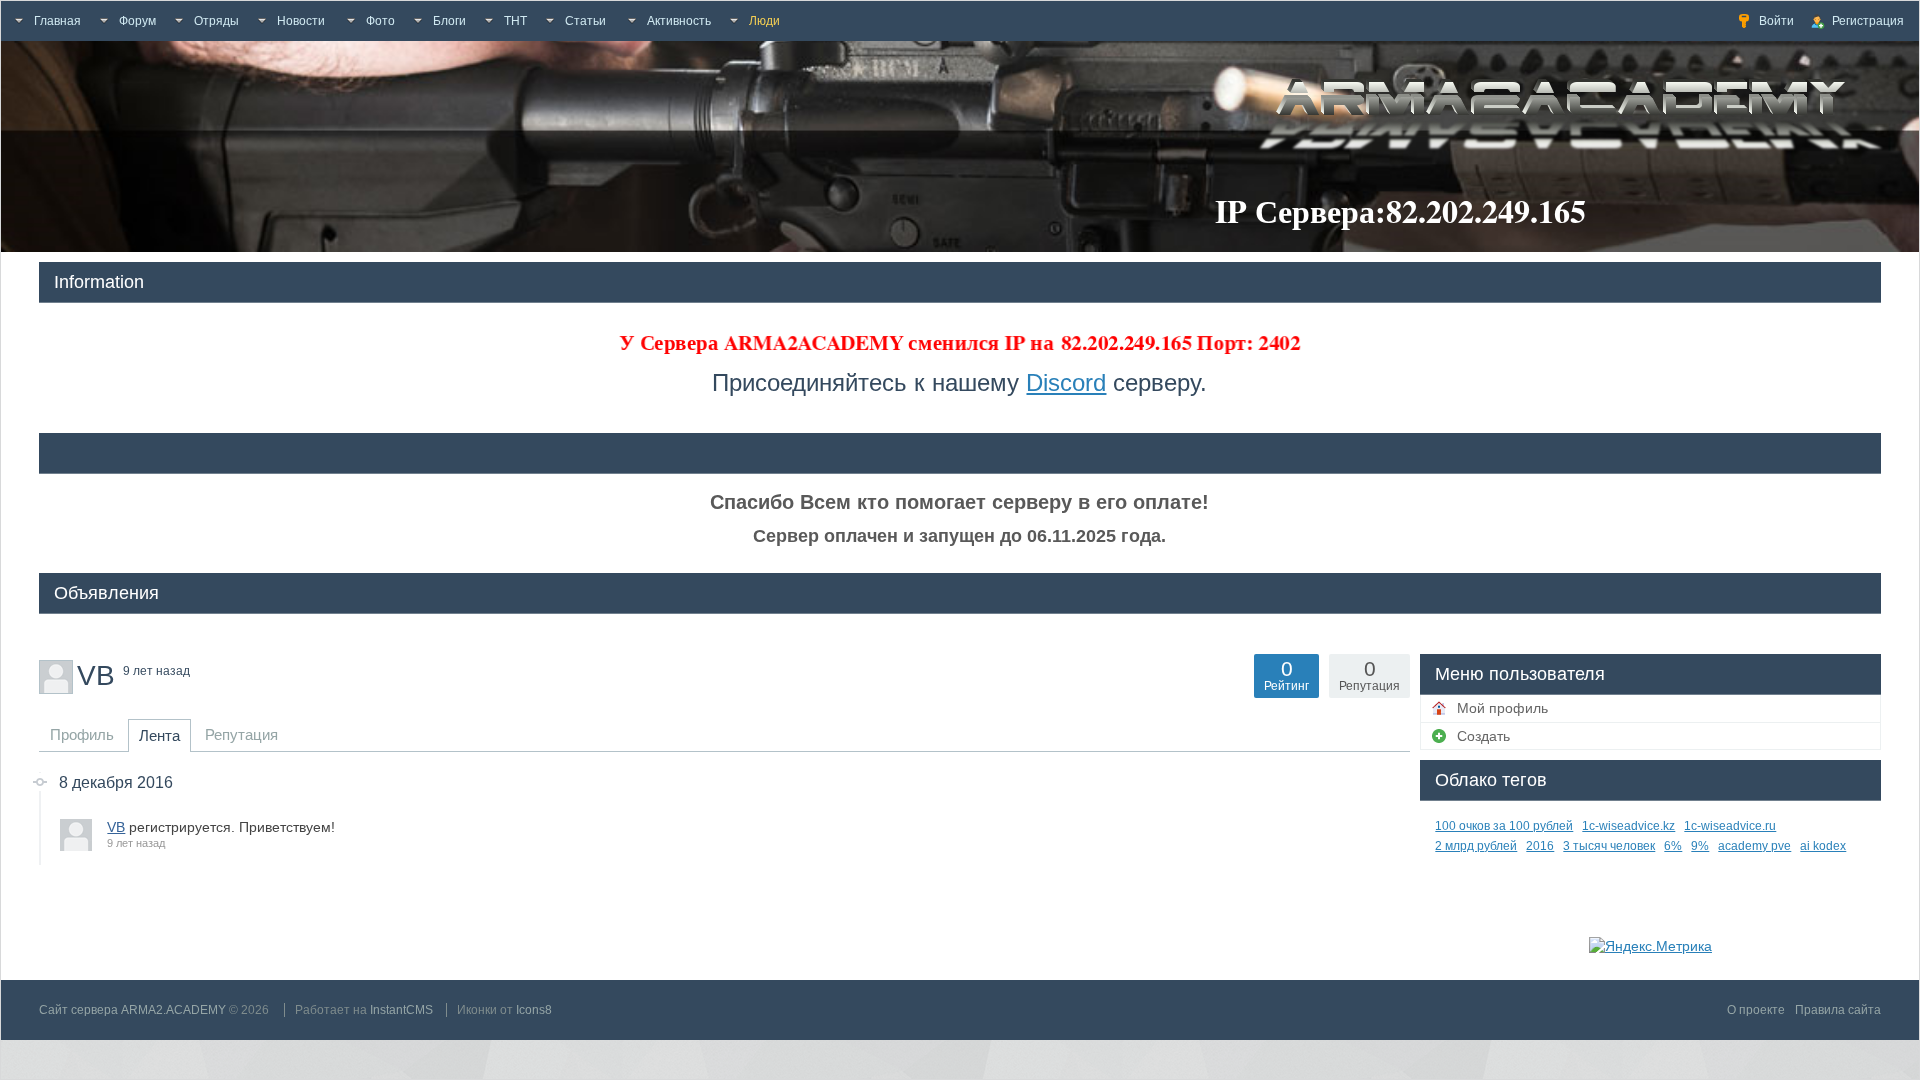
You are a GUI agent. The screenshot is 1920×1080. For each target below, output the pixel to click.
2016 (1540, 846)
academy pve (1754, 846)
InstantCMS (401, 1010)
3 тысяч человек (1609, 846)
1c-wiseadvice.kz (1628, 826)
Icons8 (534, 1010)
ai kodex (1823, 846)
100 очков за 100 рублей (1504, 826)
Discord (1066, 382)
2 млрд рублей (1476, 846)
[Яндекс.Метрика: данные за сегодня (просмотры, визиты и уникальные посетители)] (1650, 946)
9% (1700, 846)
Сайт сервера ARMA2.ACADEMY (132, 1010)
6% (1673, 846)
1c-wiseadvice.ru (1730, 826)
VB (116, 827)
